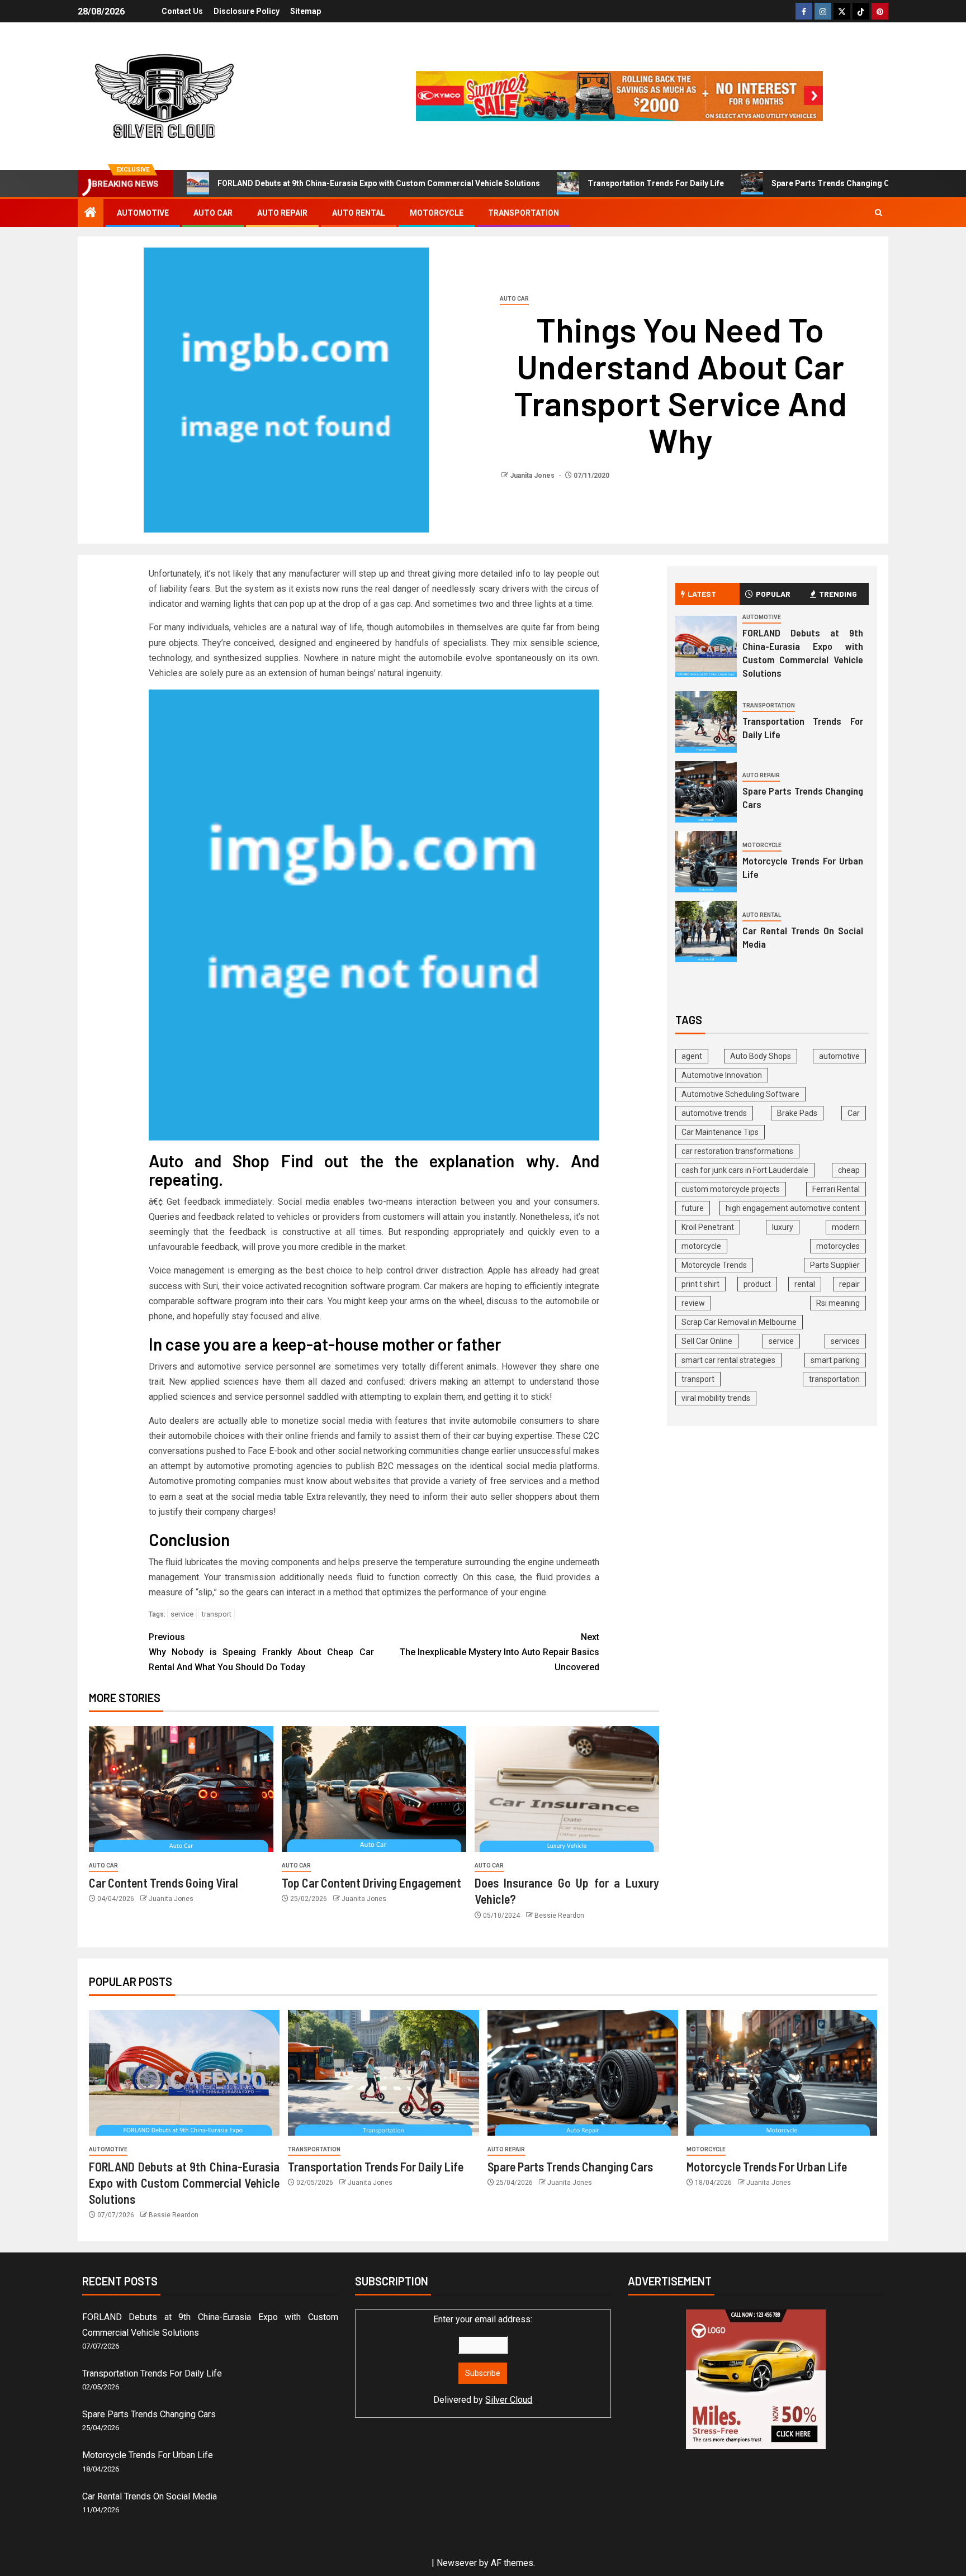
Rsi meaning (838, 1303)
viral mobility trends (716, 1398)
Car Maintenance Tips (720, 1132)
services (845, 1341)
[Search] (879, 213)
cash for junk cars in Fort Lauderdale (745, 1170)
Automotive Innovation (722, 1075)
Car (854, 1113)
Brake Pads (797, 1113)
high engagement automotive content (793, 1208)
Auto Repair (282, 213)
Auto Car (213, 213)
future (693, 1208)
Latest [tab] (702, 594)
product (757, 1284)
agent (692, 1056)
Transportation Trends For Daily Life (656, 183)
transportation (834, 1379)
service (182, 1614)
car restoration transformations (737, 1151)
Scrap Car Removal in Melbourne (739, 1322)
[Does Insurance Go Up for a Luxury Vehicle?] (567, 1789)
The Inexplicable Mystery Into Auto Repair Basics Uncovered (499, 1652)
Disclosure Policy (247, 11)
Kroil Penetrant (708, 1227)
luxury (783, 1227)
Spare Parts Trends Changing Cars (837, 183)
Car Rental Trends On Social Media (150, 2496)
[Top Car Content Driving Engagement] (374, 1789)
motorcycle (701, 1246)
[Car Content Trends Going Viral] (181, 1789)
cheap (849, 1170)
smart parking (835, 1360)
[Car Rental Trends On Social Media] (706, 931)
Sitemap (306, 11)
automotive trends (714, 1113)
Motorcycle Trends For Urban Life (767, 2166)
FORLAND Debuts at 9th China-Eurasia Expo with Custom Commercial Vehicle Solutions (379, 183)
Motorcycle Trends (714, 1265)
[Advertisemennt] (619, 95)
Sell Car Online (707, 1341)
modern (846, 1227)
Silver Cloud (509, 2400)
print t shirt (700, 1284)
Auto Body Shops (761, 1056)
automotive (839, 1056)
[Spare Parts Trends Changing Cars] (706, 792)
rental (805, 1284)
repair (849, 1284)
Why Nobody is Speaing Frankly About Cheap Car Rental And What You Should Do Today (261, 1652)
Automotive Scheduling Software (740, 1094)
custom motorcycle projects (731, 1189)
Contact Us (182, 11)
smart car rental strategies (728, 1360)
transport (217, 1614)
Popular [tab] (773, 594)
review (693, 1303)
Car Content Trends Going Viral (164, 1883)
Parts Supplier (835, 1265)
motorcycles (838, 1246)
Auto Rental (359, 213)
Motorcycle (437, 213)
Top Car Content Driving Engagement (371, 1883)
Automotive (143, 213)
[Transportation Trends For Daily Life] (706, 722)
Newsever (457, 2563)
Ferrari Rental (836, 1189)
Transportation (524, 213)
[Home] (91, 213)
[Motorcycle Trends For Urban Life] (706, 862)
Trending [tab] (838, 594)
